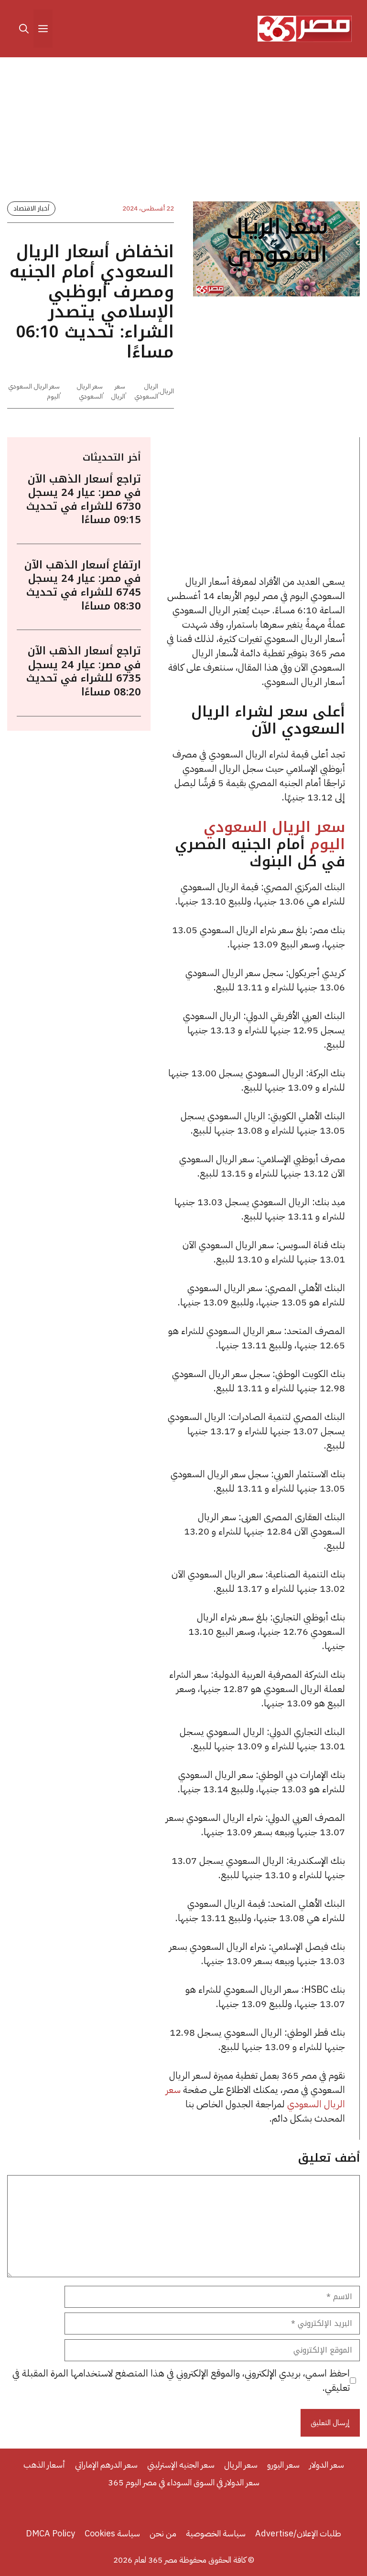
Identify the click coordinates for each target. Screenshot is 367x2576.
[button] (24, 29)
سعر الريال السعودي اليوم (274, 836)
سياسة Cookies (112, 2533)
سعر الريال (118, 391)
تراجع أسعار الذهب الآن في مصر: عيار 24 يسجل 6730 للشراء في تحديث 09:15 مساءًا (84, 500)
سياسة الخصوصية (216, 2533)
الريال (167, 391)
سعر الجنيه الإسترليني (181, 2465)
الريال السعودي (146, 391)
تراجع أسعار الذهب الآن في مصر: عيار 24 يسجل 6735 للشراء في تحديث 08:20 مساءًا (84, 672)
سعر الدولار (327, 2465)
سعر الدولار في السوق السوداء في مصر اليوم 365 (184, 2482)
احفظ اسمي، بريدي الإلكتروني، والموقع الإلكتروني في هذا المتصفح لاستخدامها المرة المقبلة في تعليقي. (181, 2380)
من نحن (163, 2533)
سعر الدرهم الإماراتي (106, 2465)
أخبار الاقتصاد (31, 208)
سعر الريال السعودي (90, 391)
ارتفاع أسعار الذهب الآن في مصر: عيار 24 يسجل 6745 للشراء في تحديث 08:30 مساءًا (83, 586)
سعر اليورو (283, 2465)
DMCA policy (50, 2533)
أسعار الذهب (44, 2465)
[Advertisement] (183, 131)
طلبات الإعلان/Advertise (298, 2533)
